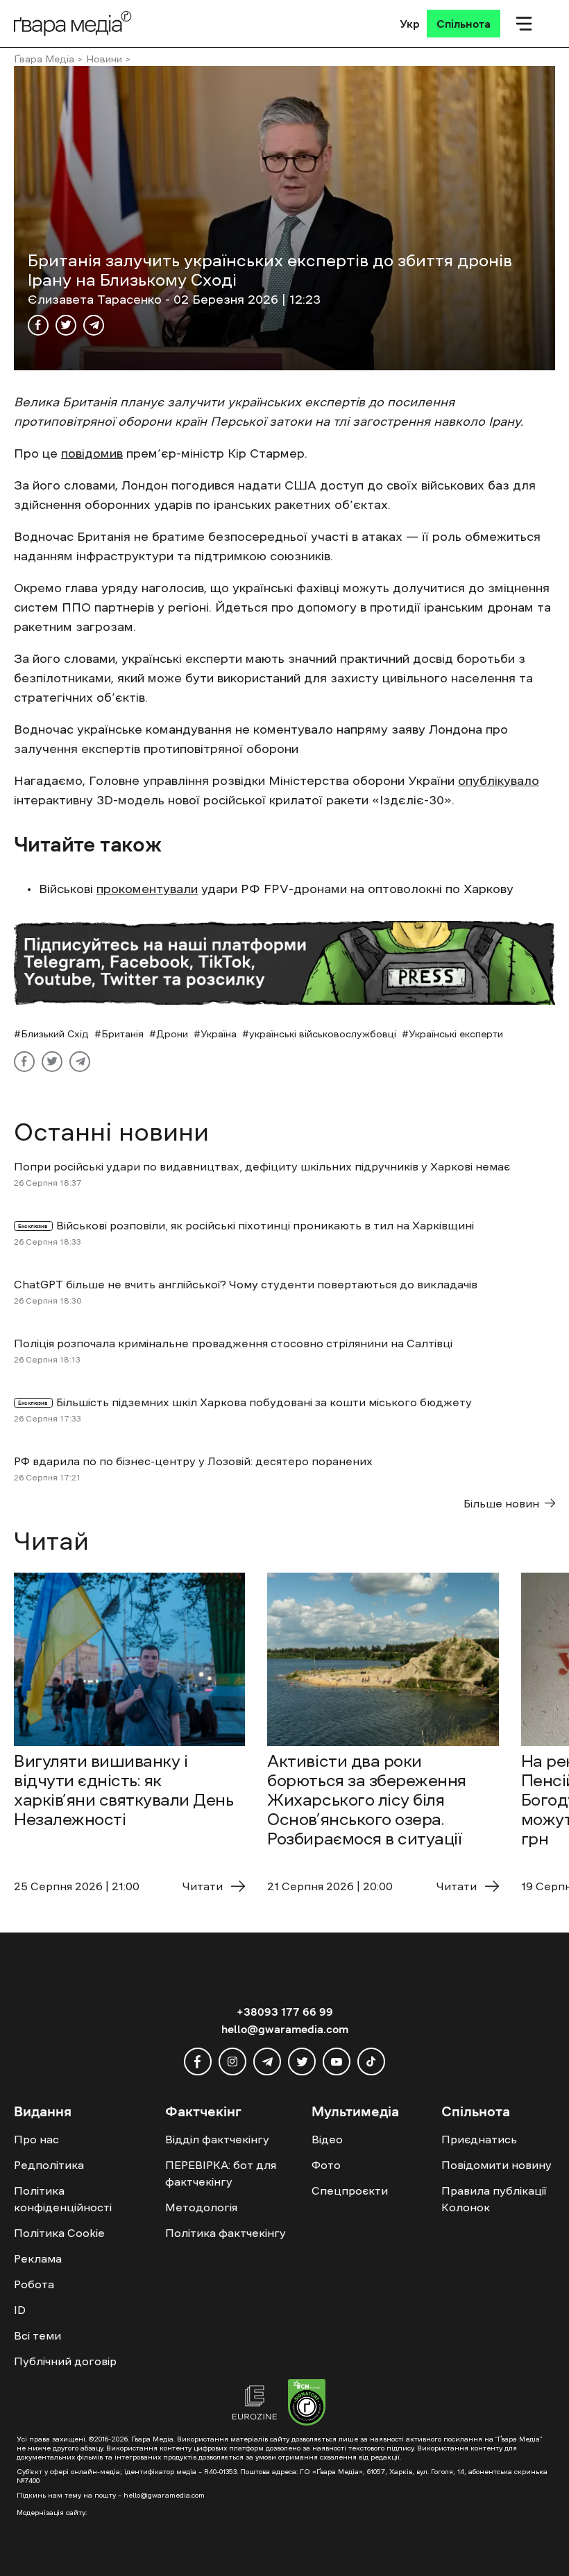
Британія (122, 1034)
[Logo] (73, 23)
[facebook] (198, 2061)
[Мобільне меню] (524, 24)
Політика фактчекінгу (226, 2233)
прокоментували (147, 889)
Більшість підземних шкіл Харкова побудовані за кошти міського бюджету (264, 1402)
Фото (326, 2165)
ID (20, 2310)
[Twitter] (66, 325)
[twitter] (302, 2061)
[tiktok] (371, 2061)
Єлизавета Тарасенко (96, 300)
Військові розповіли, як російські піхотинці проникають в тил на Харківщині (266, 1225)
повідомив (92, 453)
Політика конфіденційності (63, 2199)
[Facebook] (38, 325)
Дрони (172, 1034)
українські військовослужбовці (323, 1034)
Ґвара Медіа (44, 59)
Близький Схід (55, 1034)
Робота (34, 2284)
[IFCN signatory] (307, 2404)
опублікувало (499, 781)
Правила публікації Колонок (494, 2199)
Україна (219, 1034)
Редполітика (49, 2165)
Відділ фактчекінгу (217, 2139)
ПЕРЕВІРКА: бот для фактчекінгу (221, 2173)
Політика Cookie (59, 2233)
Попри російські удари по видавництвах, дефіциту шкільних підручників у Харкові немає (262, 1166)
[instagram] (232, 2061)
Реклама (38, 2258)
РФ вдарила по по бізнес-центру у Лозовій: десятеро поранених (193, 1461)
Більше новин (501, 1503)
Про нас (36, 2139)
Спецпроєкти (350, 2190)
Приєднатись (479, 2139)
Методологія (201, 2207)
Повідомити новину (496, 2165)
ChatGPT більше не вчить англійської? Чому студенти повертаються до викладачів (246, 1284)
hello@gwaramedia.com (285, 2029)
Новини (104, 59)
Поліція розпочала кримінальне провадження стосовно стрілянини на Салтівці (233, 1343)
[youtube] (337, 2061)
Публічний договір (65, 2361)
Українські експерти (456, 1034)
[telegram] (267, 2061)
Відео (327, 2139)
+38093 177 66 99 (285, 2012)
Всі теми (37, 2335)
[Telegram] (94, 325)
